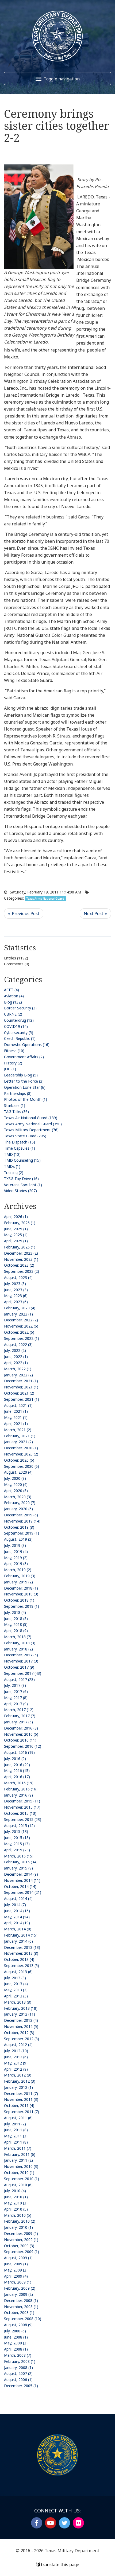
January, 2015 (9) (18, 1868)
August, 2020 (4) (18, 1472)
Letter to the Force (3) (24, 1081)
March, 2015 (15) (19, 1856)
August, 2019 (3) (18, 1539)
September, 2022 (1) (22, 1338)
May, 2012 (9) (16, 2063)
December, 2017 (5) (21, 1655)
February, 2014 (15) (21, 1935)
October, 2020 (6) (19, 1460)
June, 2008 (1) (16, 2337)
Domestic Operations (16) (27, 1045)
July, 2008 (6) (15, 2331)
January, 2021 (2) (18, 1442)
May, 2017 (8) (16, 1698)
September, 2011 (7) (22, 2112)
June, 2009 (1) (16, 2264)
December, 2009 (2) (21, 2233)
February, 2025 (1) (20, 1247)
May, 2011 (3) (16, 2136)
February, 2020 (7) (20, 1503)
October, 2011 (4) (19, 2105)
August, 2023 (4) (18, 1277)
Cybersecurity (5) (19, 1033)
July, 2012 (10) (16, 2051)
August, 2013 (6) (18, 1972)
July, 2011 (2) (15, 2124)
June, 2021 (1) (16, 1411)
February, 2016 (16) (21, 1789)
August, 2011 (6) (18, 2118)
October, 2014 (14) (20, 1886)
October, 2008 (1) (19, 2312)
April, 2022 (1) (16, 1363)
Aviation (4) (14, 996)
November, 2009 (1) (21, 2240)
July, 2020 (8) (15, 1478)
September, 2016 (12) (23, 1746)
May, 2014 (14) (17, 1917)
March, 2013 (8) (18, 2002)
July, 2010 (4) (15, 2191)
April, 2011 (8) (16, 2142)
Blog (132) (13, 1002)
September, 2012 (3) (22, 2039)
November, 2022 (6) (21, 1326)
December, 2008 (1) (21, 2300)
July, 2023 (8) (15, 1284)
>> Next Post (95, 914)
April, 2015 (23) (17, 1850)
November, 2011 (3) (21, 2099)
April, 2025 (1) (16, 1241)
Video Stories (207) (20, 1191)
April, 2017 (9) (16, 1704)
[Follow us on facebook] (37, 2523)
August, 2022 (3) (18, 1344)
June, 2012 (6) (16, 2057)
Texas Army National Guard (45, 899)
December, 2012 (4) (21, 2020)
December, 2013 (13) (22, 1947)
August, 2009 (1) (18, 2258)
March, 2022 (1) (18, 1369)
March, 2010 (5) (18, 2215)
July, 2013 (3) (15, 1978)
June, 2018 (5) (16, 1619)
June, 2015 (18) (17, 1838)
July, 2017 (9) (15, 1685)
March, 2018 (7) (18, 1637)
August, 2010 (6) (18, 2185)
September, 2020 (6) (22, 1466)
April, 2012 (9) (16, 2069)
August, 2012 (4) (18, 2045)
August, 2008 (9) (18, 2325)
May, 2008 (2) (16, 2343)
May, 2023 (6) (16, 1296)
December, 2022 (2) (21, 1320)
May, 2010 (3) (16, 2203)
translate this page (60, 2565)
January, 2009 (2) (18, 2294)
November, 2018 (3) (21, 1594)
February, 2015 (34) (21, 1862)
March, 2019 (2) (18, 1570)
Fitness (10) (14, 1051)
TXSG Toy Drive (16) (21, 1179)
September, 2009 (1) (22, 2252)
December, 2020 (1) (21, 1448)
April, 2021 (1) (16, 1424)
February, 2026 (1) (20, 1223)
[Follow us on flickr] (78, 2523)
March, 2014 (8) (18, 1929)
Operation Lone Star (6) (25, 1087)
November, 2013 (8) (21, 1953)
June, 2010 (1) (16, 2197)
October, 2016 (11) (20, 1740)
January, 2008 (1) (18, 2368)
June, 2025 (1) (16, 1229)
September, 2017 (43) (23, 1673)
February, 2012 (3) (20, 2081)
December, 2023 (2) (21, 1253)
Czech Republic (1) (20, 1038)
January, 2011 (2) (18, 2160)
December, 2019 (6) (21, 1515)
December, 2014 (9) (21, 1874)
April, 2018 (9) (16, 1631)
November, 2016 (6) (21, 1734)
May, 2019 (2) (16, 1558)
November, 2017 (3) (21, 1661)
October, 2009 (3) (19, 2246)
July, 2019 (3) (15, 1545)
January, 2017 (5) (18, 1722)
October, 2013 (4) (19, 1959)
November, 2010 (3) (21, 2166)
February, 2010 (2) (20, 2221)
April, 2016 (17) (17, 1777)
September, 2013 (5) (22, 1966)
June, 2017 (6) (16, 1691)
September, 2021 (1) (22, 1399)
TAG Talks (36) (16, 1112)
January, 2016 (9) (18, 1795)
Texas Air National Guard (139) (31, 1118)
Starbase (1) (15, 1105)
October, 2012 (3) (19, 2033)
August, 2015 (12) (19, 1826)
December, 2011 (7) (21, 2093)
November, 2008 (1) (21, 2307)
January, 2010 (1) (18, 2227)
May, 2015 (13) (17, 1844)
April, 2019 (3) (16, 1564)
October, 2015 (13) (20, 1813)
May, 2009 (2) (16, 2270)
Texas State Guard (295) (25, 1136)
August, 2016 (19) (19, 1752)
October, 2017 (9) (19, 1667)
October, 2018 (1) (19, 1600)
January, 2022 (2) (18, 1375)
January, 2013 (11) (20, 2014)
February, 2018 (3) (20, 1643)
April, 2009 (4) (16, 2276)
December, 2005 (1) (21, 2386)
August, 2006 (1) (18, 2380)
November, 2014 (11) (22, 1880)
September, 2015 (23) (23, 1819)
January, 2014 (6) (18, 1941)
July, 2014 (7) (15, 1905)
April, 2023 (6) (16, 1302)
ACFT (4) (11, 990)
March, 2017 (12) (19, 1710)
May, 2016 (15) (17, 1771)
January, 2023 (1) (18, 1314)
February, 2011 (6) (20, 2154)
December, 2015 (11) (22, 1801)
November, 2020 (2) (21, 1454)
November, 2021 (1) (21, 1387)
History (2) (13, 1063)
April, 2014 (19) (17, 1923)
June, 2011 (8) (16, 2130)
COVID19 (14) (16, 1026)
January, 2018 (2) (18, 1649)
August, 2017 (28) (19, 1679)
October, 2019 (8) (19, 1527)
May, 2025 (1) (16, 1235)
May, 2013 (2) (16, 1990)
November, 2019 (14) (22, 1521)
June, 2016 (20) (17, 1765)
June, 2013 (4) (16, 1984)
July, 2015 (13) (16, 1831)
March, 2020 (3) (18, 1497)
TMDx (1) (12, 1166)
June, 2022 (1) (16, 1357)
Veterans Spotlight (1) (23, 1185)
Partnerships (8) (18, 1093)
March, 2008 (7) (18, 2355)
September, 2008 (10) (23, 2319)
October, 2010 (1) (19, 2173)
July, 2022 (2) (15, 1350)
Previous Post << (24, 914)
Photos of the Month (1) (26, 1099)
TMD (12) (12, 1154)
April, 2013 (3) (16, 1996)
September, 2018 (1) (22, 1606)
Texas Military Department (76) (31, 1130)
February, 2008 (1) (20, 2361)
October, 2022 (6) (19, 1332)
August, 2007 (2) (18, 2373)
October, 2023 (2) (19, 1265)
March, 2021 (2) (18, 1430)
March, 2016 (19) (19, 1783)
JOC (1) (10, 1069)
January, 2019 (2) (18, 1582)
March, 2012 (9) (18, 2075)
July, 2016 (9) (15, 1759)
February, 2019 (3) (20, 1576)
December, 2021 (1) (21, 1381)
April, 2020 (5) (16, 1491)
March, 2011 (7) (18, 2148)
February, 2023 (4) (20, 1308)
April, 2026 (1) (16, 1217)
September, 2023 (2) (22, 1271)
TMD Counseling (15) (22, 1160)
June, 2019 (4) (16, 1552)
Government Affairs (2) (24, 1057)
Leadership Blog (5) (21, 1075)
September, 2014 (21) (23, 1892)
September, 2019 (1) (22, 1533)
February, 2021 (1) (20, 1436)
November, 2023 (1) (21, 1259)
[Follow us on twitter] (64, 2523)
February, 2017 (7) (20, 1716)
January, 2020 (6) (18, 1509)
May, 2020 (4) (16, 1484)
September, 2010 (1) (22, 2179)
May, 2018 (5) (16, 1624)
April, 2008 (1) (16, 2349)
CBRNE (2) (13, 1014)
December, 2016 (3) (21, 1728)
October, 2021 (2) (19, 1393)
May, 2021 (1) (16, 1417)
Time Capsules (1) (20, 1148)
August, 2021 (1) (18, 1405)
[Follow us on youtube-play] (51, 2523)
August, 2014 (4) (18, 1898)
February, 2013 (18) (21, 2008)
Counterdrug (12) (19, 1020)
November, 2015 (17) (22, 1807)
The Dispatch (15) (20, 1142)
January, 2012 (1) (18, 2087)
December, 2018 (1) (21, 1588)
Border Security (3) (20, 1008)
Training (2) (14, 1172)
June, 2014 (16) (17, 1911)
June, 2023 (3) (16, 1290)
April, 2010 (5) (16, 2209)
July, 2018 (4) (15, 1612)
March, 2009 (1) (18, 2282)
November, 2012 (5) (21, 2026)
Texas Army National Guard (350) (33, 1124)
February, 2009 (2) (20, 2288)
